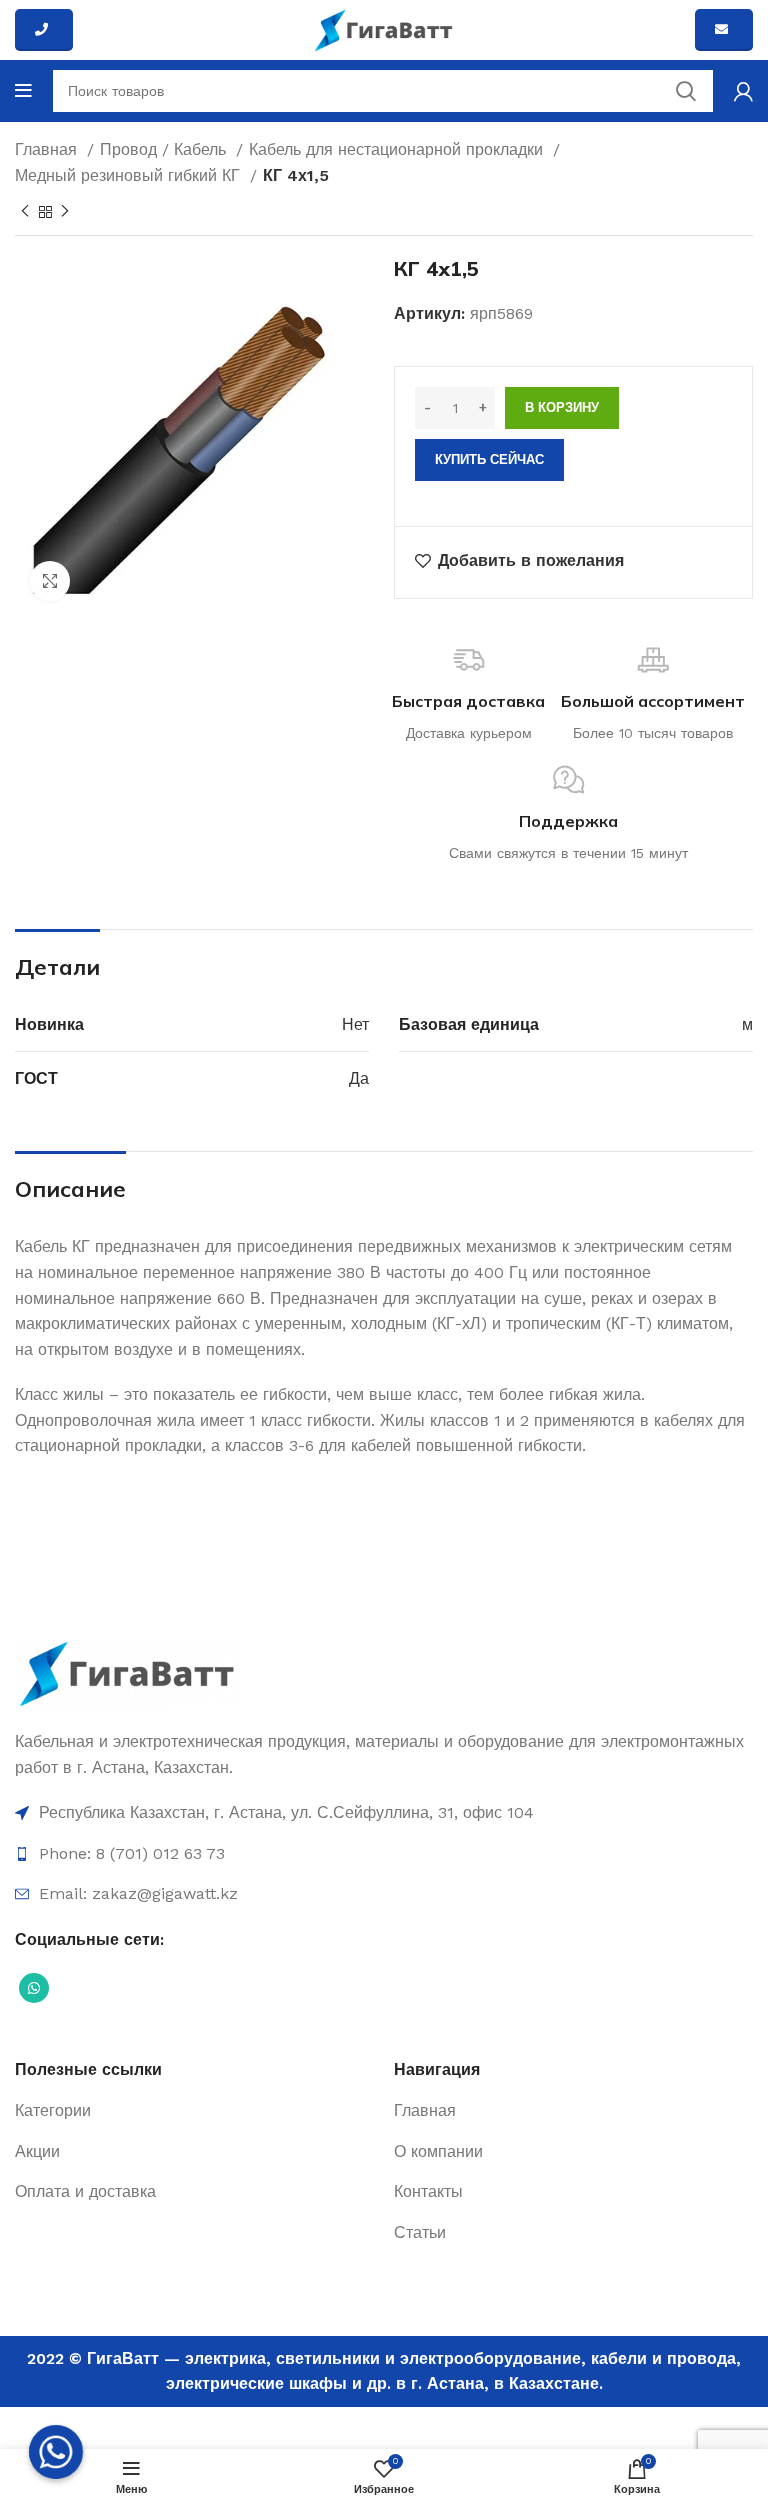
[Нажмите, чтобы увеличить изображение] (50, 581)
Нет (355, 1024)
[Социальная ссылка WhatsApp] (34, 1988)
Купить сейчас (489, 459)
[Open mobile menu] (23, 91)
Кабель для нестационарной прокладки (398, 149)
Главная (48, 149)
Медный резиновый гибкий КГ (130, 175)
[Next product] (65, 212)
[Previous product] (25, 212)
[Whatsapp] (56, 2452)
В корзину (562, 407)
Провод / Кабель (165, 149)
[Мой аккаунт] (743, 91)
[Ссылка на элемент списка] (384, 1813)
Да (359, 1078)
